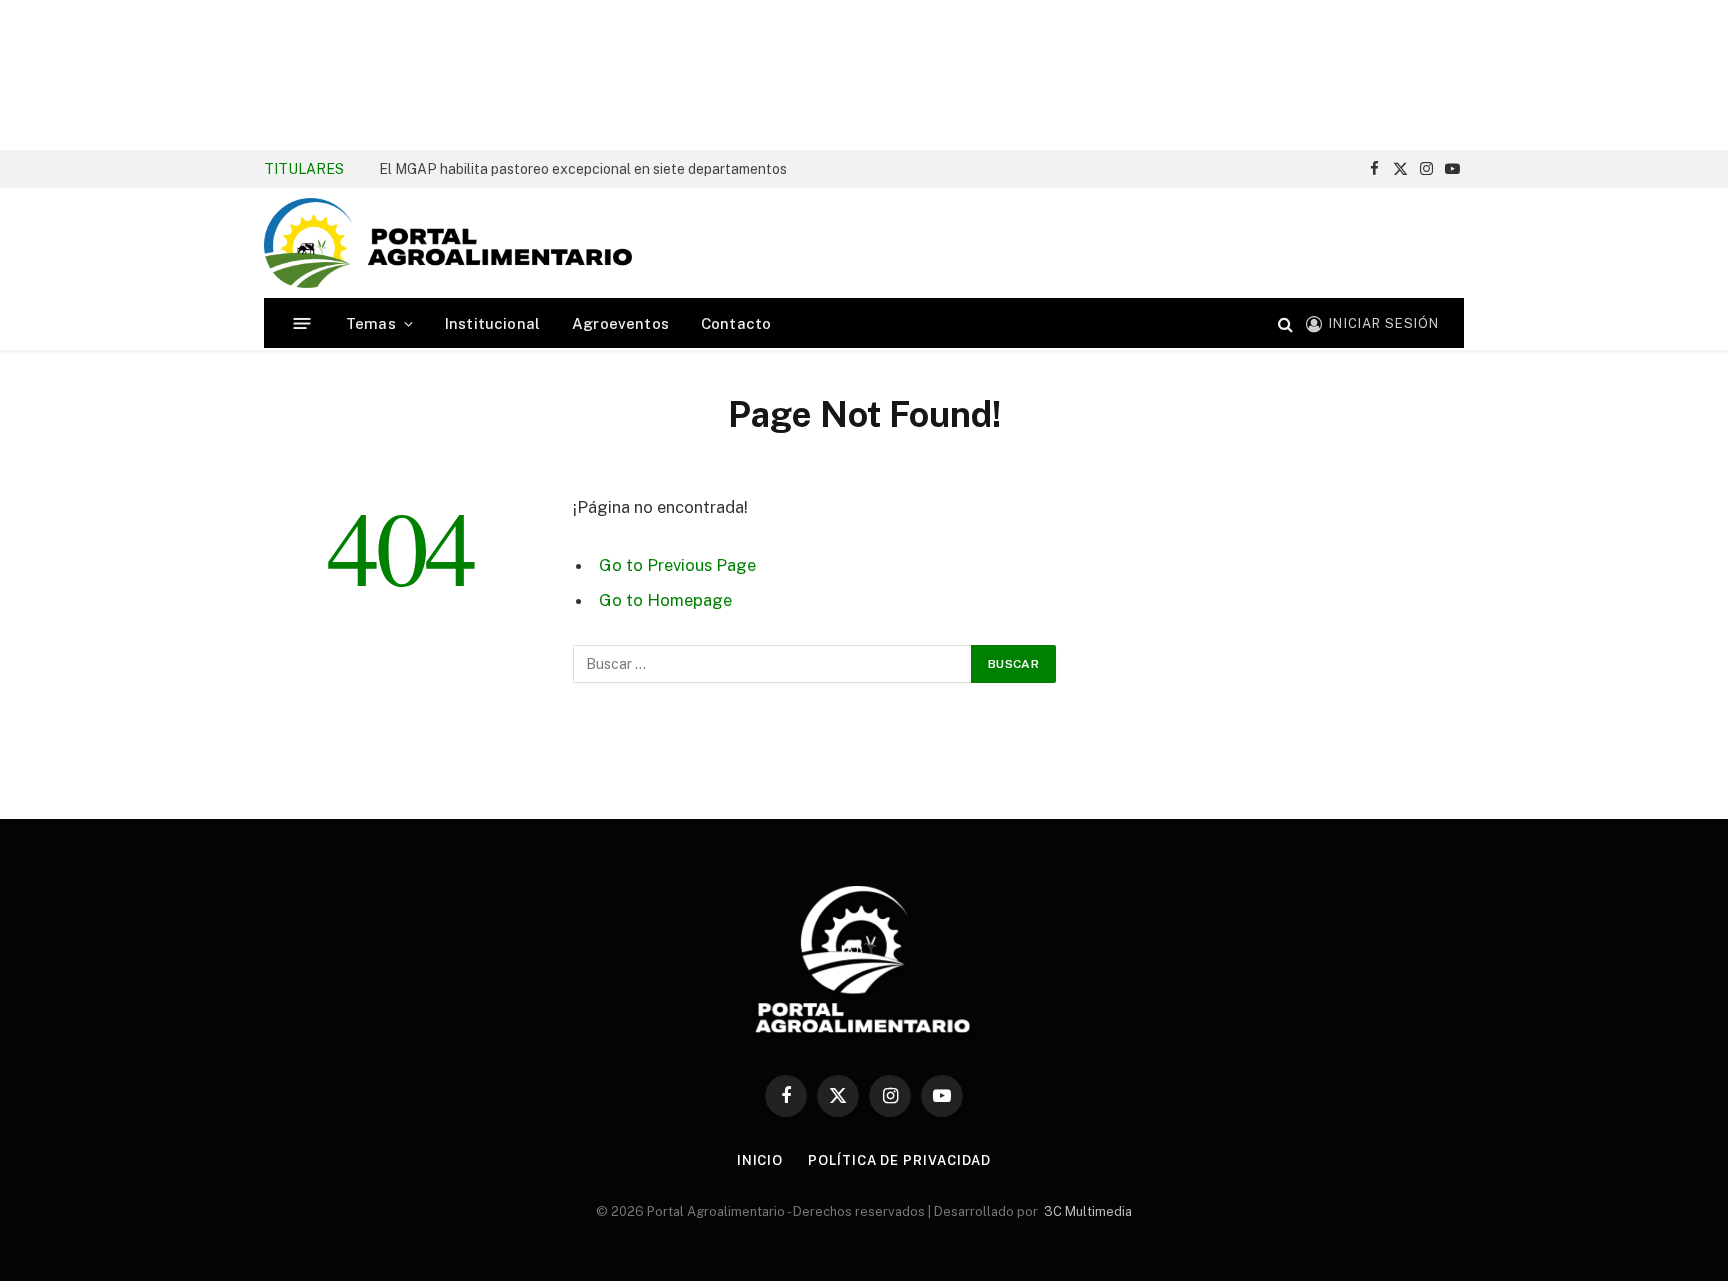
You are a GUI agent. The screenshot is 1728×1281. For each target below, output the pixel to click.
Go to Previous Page (677, 565)
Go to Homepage (665, 600)
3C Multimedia (1088, 1211)
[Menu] (302, 323)
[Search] (1285, 323)
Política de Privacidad (899, 1160)
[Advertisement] (864, 75)
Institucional (492, 323)
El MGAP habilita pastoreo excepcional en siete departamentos (583, 169)
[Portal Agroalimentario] (448, 243)
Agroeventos (620, 323)
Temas (371, 323)
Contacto (736, 323)
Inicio (760, 1160)
